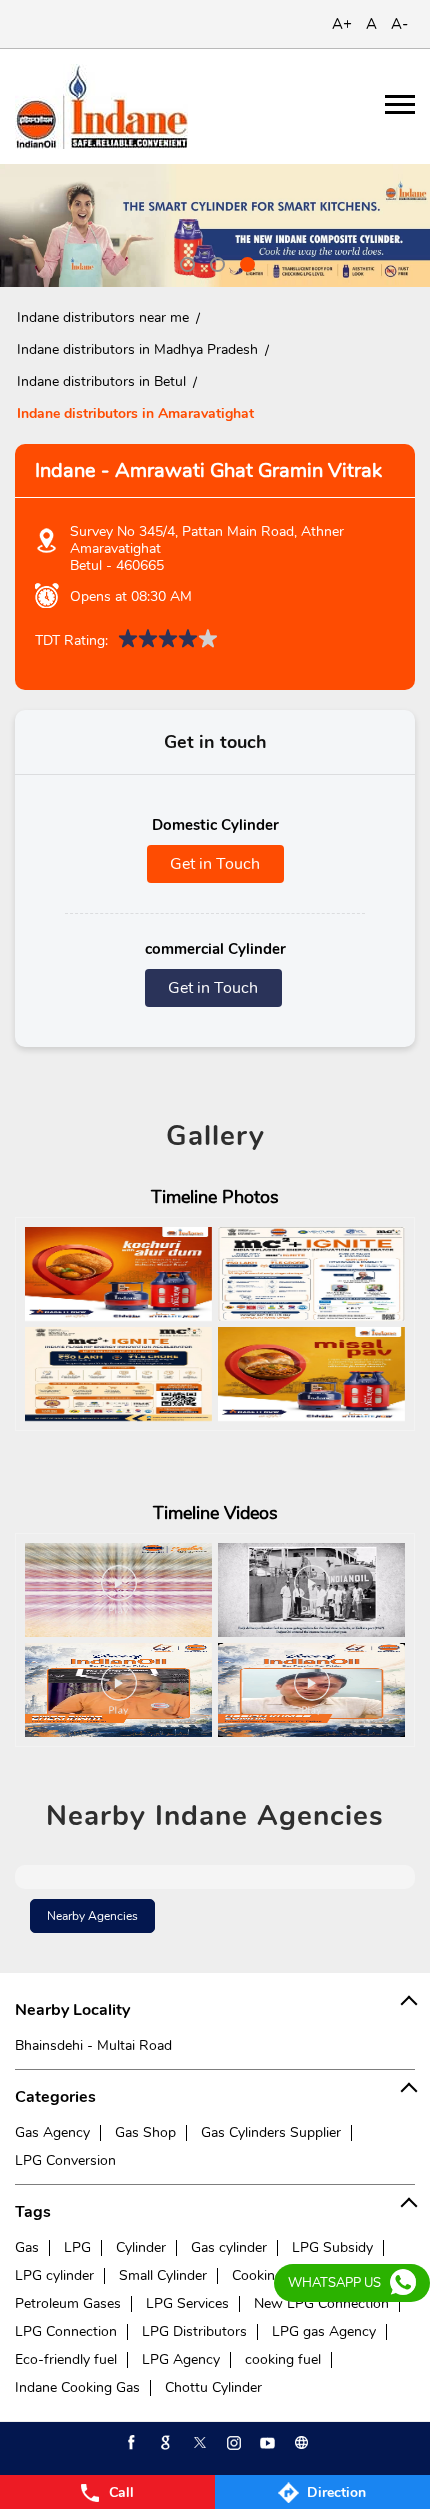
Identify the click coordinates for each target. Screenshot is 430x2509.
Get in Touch (215, 864)
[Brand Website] (300, 2443)
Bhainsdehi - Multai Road (93, 2045)
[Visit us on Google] (164, 2443)
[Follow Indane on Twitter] (198, 2443)
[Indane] (101, 106)
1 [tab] (185, 262)
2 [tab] (215, 262)
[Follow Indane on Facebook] (130, 2443)
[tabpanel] (215, 225)
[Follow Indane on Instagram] (232, 2443)
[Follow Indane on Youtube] (266, 2443)
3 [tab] (245, 262)
